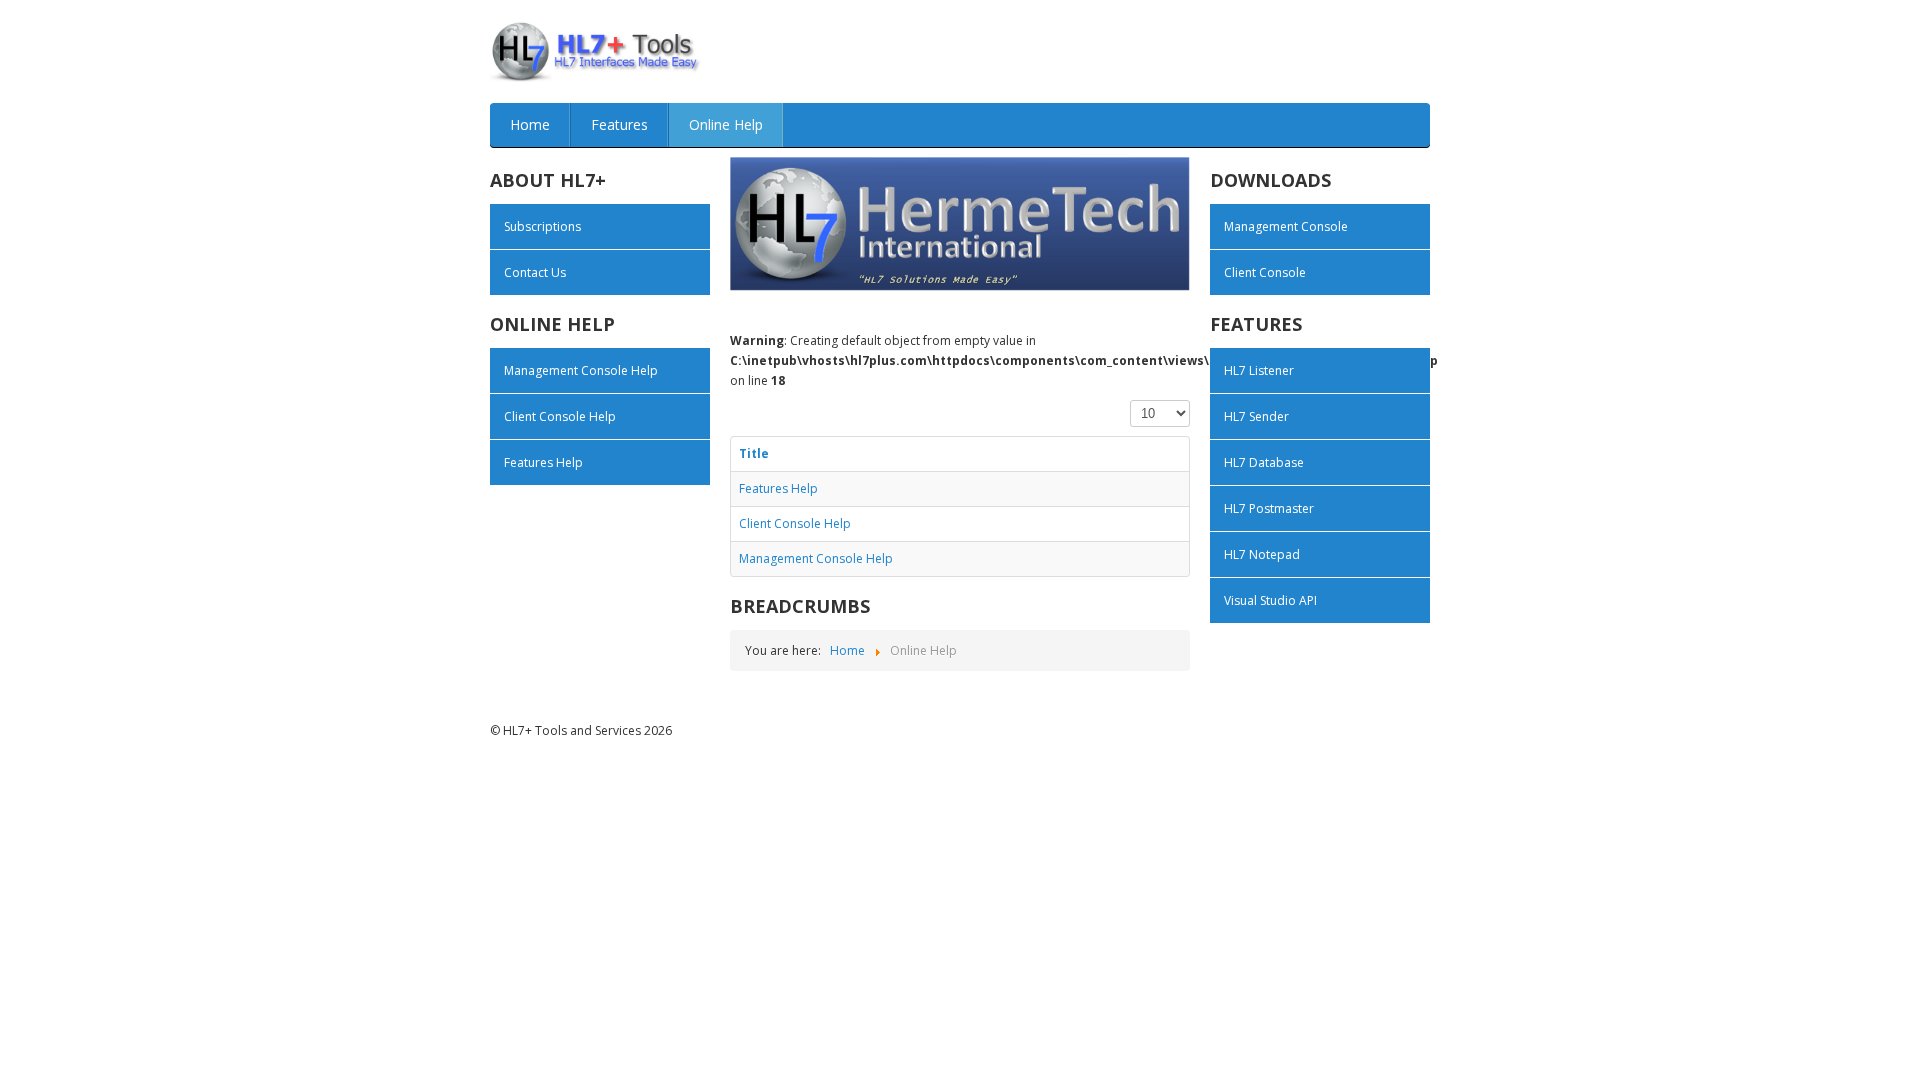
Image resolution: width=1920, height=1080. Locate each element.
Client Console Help (560, 416)
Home (530, 124)
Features (619, 124)
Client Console (1265, 272)
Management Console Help (581, 370)
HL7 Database (1264, 462)
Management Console (1286, 226)
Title (754, 453)
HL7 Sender (1256, 416)
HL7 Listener (1259, 370)
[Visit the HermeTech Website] (960, 222)
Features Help (543, 462)
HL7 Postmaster (1269, 508)
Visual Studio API (1270, 600)
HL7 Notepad (1262, 554)
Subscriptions (542, 226)
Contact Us (535, 272)
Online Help (726, 124)
